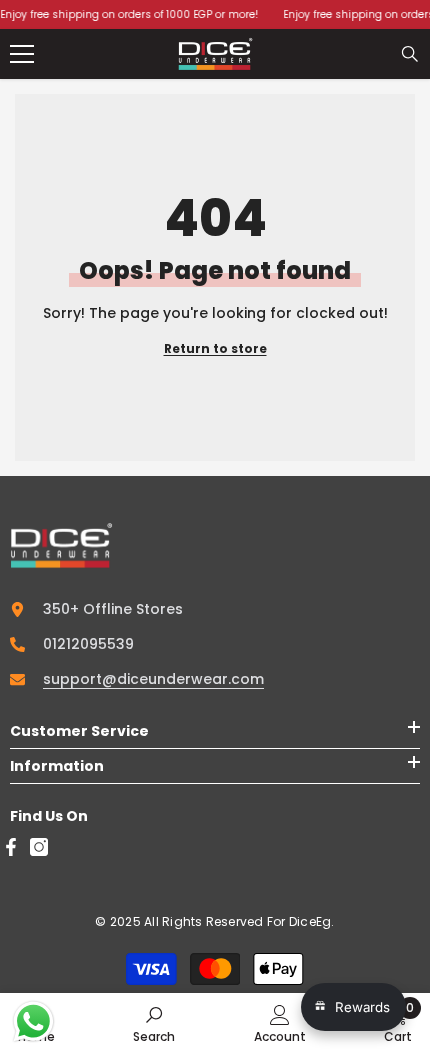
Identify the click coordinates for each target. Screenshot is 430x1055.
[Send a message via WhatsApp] (33, 1021)
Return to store (215, 348)
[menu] (22, 54)
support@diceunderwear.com (153, 679)
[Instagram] (39, 847)
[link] (154, 1023)
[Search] (410, 54)
